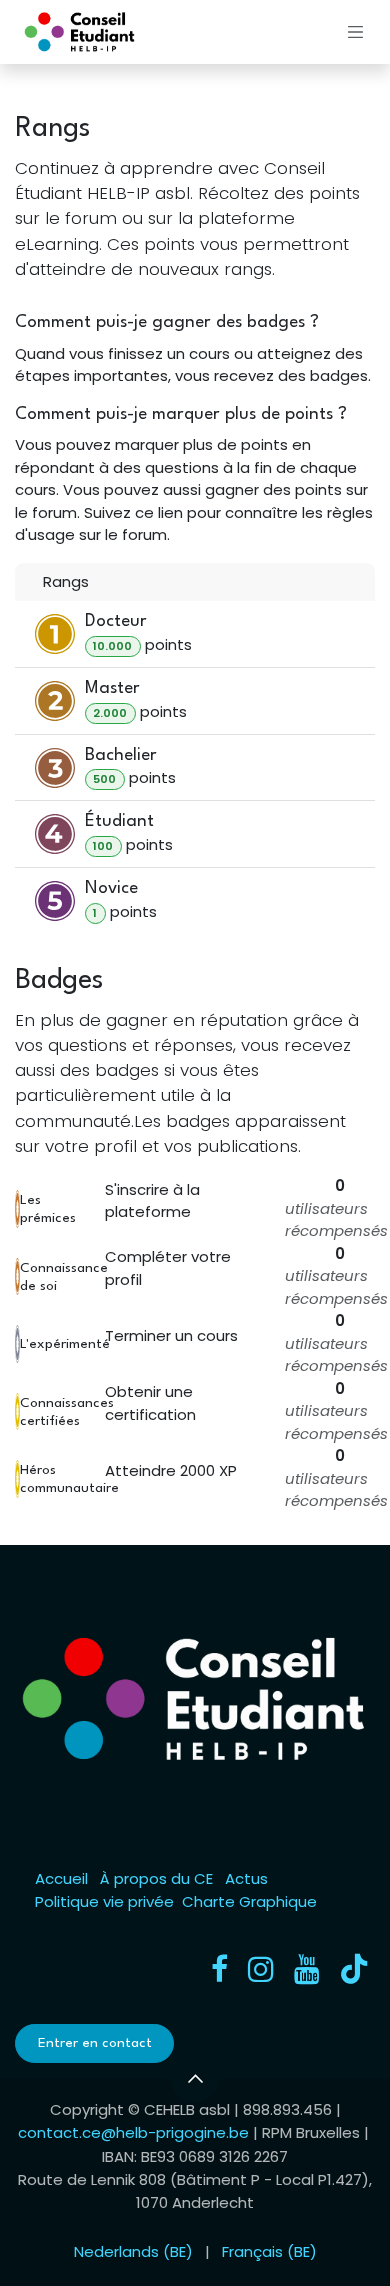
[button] (195, 2079)
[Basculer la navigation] (356, 32)
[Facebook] (219, 1969)
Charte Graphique (249, 1901)
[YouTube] (307, 1969)
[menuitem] (133, 2252)
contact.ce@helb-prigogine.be (133, 2132)
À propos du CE (156, 1878)
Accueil (61, 1878)
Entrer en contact (95, 2043)
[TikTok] (354, 1969)
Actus (246, 1878)
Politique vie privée (104, 1901)
